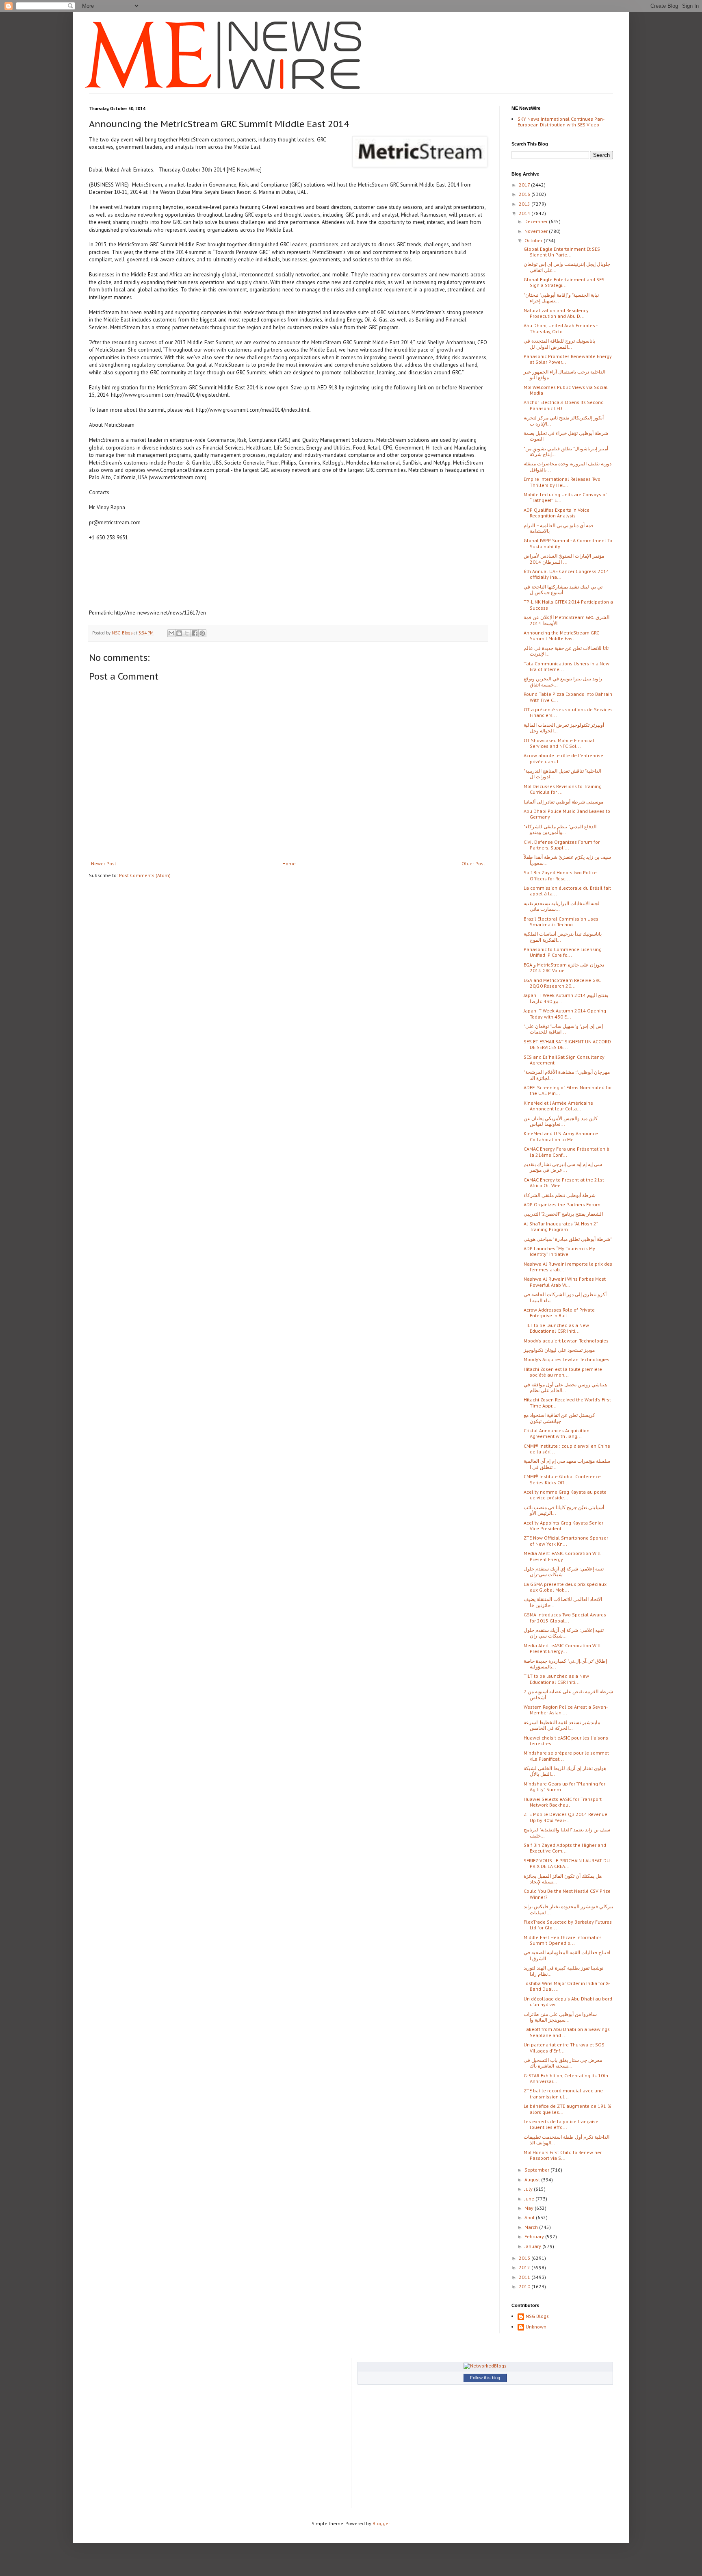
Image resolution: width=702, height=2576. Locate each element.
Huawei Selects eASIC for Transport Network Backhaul (563, 1802)
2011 (525, 2277)
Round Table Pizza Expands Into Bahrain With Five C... (568, 697)
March (532, 2227)
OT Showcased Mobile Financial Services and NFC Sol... (559, 743)
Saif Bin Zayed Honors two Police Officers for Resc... (560, 875)
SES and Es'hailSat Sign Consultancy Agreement (564, 1060)
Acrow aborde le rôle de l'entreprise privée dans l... (563, 758)
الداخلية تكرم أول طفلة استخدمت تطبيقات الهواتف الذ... (567, 2140)
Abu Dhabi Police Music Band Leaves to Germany (567, 814)
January (533, 2246)
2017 (525, 185)
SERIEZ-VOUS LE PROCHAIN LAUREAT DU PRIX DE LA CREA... (567, 1863)
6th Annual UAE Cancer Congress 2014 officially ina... (566, 574)
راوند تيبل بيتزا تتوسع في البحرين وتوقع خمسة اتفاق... (563, 681)
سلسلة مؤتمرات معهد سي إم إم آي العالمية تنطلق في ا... (567, 1464)
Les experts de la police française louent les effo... (561, 2124)
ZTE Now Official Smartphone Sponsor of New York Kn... (566, 1541)
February (535, 2236)
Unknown (536, 2327)
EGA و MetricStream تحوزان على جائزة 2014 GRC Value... (564, 968)
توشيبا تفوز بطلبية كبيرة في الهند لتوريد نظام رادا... (563, 1971)
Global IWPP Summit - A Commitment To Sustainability (568, 543)
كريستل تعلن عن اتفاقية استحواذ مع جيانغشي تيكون (559, 1418)
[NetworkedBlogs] (485, 2366)
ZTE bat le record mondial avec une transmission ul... (563, 2093)
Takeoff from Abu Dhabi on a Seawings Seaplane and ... (567, 2032)
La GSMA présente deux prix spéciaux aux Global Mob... (565, 1587)
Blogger (381, 2523)
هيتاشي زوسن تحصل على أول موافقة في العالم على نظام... (565, 1387)
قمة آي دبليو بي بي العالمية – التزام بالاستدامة (559, 528)
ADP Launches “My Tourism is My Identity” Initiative (559, 1251)
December (537, 221)
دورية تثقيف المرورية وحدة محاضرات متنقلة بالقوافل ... (568, 466)
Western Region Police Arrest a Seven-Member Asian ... (566, 1710)
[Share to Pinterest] (202, 633)
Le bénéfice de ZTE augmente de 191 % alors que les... (568, 2109)
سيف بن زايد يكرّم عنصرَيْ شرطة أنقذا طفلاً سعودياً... (567, 860)
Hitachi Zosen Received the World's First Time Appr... (567, 1402)
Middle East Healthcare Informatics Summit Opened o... (563, 1940)
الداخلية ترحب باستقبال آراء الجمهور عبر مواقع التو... (564, 375)
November (537, 231)
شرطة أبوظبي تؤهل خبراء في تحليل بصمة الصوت (566, 436)
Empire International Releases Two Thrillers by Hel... (562, 482)
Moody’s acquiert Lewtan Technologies (566, 1341)
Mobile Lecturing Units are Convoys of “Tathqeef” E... (565, 497)
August (533, 2180)
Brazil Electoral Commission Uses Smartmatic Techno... (561, 922)
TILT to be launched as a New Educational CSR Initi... (556, 1328)
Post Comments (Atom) (145, 875)
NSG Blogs (537, 2316)
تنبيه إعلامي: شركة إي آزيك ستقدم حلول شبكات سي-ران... (564, 1571)
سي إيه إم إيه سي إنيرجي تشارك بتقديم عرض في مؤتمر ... (563, 1167)
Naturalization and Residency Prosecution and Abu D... (556, 313)
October (534, 240)
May (530, 2208)
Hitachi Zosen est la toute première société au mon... (563, 1372)
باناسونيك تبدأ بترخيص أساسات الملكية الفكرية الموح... (563, 937)
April (530, 2217)
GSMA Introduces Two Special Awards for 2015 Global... (565, 1617)
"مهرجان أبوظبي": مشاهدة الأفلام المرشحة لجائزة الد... (567, 1075)
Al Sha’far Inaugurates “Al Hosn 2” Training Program (561, 1226)
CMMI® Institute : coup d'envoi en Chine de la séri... (567, 1449)
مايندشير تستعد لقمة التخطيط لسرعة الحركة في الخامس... (562, 1725)
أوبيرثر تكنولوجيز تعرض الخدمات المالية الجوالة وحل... (564, 728)
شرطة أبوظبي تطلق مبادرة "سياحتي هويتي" (568, 1239)
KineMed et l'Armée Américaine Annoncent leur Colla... (558, 1106)
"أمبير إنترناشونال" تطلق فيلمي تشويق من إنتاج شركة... (566, 451)
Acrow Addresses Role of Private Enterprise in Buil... (559, 1313)
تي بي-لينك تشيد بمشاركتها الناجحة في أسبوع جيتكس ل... (563, 590)
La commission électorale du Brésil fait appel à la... (567, 891)
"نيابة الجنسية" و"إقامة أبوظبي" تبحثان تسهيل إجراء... (561, 298)
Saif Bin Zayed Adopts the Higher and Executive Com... (565, 1848)
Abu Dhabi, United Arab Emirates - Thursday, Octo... (560, 328)
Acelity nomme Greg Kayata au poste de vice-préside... (565, 1495)
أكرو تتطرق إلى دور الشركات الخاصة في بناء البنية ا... (565, 1297)
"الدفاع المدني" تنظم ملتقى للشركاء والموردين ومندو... (560, 829)
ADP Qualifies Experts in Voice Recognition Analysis (557, 513)
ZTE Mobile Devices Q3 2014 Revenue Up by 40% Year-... (565, 1817)
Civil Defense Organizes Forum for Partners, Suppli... (562, 845)
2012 (525, 2267)
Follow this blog (485, 2378)
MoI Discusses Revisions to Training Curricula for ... (563, 789)
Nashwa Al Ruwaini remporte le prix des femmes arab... (568, 1267)
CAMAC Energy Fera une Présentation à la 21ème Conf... (567, 1152)
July (529, 2189)
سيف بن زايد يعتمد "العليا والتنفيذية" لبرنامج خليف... (567, 1832)
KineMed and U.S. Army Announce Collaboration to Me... (561, 1136)
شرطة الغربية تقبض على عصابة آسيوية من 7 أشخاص (568, 1694)
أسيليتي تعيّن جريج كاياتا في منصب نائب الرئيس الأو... (564, 1510)
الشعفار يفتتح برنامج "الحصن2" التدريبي (563, 1214)
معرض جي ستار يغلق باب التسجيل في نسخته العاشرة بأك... (563, 2063)
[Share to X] (187, 633)
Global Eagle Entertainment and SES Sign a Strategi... (564, 282)
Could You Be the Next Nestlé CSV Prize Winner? (567, 1894)
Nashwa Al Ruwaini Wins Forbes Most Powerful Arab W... (565, 1282)
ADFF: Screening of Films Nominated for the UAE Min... (568, 1090)
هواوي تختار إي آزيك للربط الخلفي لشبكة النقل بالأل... (565, 1771)
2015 (525, 204)
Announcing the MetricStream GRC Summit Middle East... (561, 635)
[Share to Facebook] (195, 633)
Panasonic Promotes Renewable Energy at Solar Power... (568, 359)
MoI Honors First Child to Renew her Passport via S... (563, 2155)
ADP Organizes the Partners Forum (562, 1204)
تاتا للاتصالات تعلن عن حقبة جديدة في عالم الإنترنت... (566, 651)
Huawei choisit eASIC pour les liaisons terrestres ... (566, 1741)
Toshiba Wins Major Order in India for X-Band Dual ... (567, 1986)
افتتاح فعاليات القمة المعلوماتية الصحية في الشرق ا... (567, 1955)
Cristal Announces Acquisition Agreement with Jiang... (557, 1433)
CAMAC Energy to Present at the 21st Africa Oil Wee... (564, 1183)
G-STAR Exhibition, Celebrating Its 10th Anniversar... (566, 2078)
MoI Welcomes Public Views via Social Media (566, 390)
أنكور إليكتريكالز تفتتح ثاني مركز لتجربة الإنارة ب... (564, 420)
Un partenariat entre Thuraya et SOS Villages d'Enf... (564, 2047)
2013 (525, 2258)
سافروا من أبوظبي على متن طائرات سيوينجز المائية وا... (560, 2017)
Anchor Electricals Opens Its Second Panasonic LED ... (564, 405)
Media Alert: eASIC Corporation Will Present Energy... (562, 1556)
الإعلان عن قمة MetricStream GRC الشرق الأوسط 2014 (567, 620)
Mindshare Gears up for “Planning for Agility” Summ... (564, 1786)
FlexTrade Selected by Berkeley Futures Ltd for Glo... (568, 1925)
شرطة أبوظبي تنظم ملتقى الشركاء (560, 1195)
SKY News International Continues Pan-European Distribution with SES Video (561, 122)
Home (289, 863)
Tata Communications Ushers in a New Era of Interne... (567, 666)
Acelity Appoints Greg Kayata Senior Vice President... (563, 1526)
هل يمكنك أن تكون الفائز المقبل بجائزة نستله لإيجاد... (563, 1879)
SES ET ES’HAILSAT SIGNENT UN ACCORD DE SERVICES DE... (567, 1044)
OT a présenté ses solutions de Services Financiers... (568, 712)
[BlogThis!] (179, 633)
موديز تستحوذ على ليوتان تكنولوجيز (559, 1350)
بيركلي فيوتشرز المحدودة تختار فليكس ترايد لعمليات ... (568, 1909)
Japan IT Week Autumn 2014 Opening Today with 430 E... (565, 1013)
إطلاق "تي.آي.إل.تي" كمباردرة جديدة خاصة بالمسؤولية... (565, 1664)
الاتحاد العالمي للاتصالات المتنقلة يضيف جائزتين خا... (563, 1602)
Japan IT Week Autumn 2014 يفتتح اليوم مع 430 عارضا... (566, 998)
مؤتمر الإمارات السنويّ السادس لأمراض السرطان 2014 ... (564, 559)
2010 (525, 2286)
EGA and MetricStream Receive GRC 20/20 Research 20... (562, 983)
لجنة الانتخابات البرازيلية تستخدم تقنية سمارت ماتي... (562, 906)
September (537, 2170)
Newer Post (104, 863)
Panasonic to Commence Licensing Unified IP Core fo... (563, 952)
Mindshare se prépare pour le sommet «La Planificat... (566, 1756)
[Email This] (171, 633)
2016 (525, 194)
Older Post (473, 863)
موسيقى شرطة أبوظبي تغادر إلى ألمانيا (563, 802)
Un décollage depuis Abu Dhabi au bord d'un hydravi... (568, 2002)
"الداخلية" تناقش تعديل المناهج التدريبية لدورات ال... (562, 774)
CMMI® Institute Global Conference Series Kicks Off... (562, 1479)
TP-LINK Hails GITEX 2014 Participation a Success (568, 605)
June (530, 2199)
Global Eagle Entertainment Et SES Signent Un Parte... (562, 252)
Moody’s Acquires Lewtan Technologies (567, 1359)
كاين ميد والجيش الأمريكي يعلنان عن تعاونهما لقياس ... (561, 1121)
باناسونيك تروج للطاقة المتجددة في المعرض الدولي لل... (559, 344)
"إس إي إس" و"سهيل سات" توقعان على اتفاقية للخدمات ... (563, 1029)
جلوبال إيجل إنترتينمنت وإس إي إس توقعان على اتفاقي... (567, 267)
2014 (525, 213)
